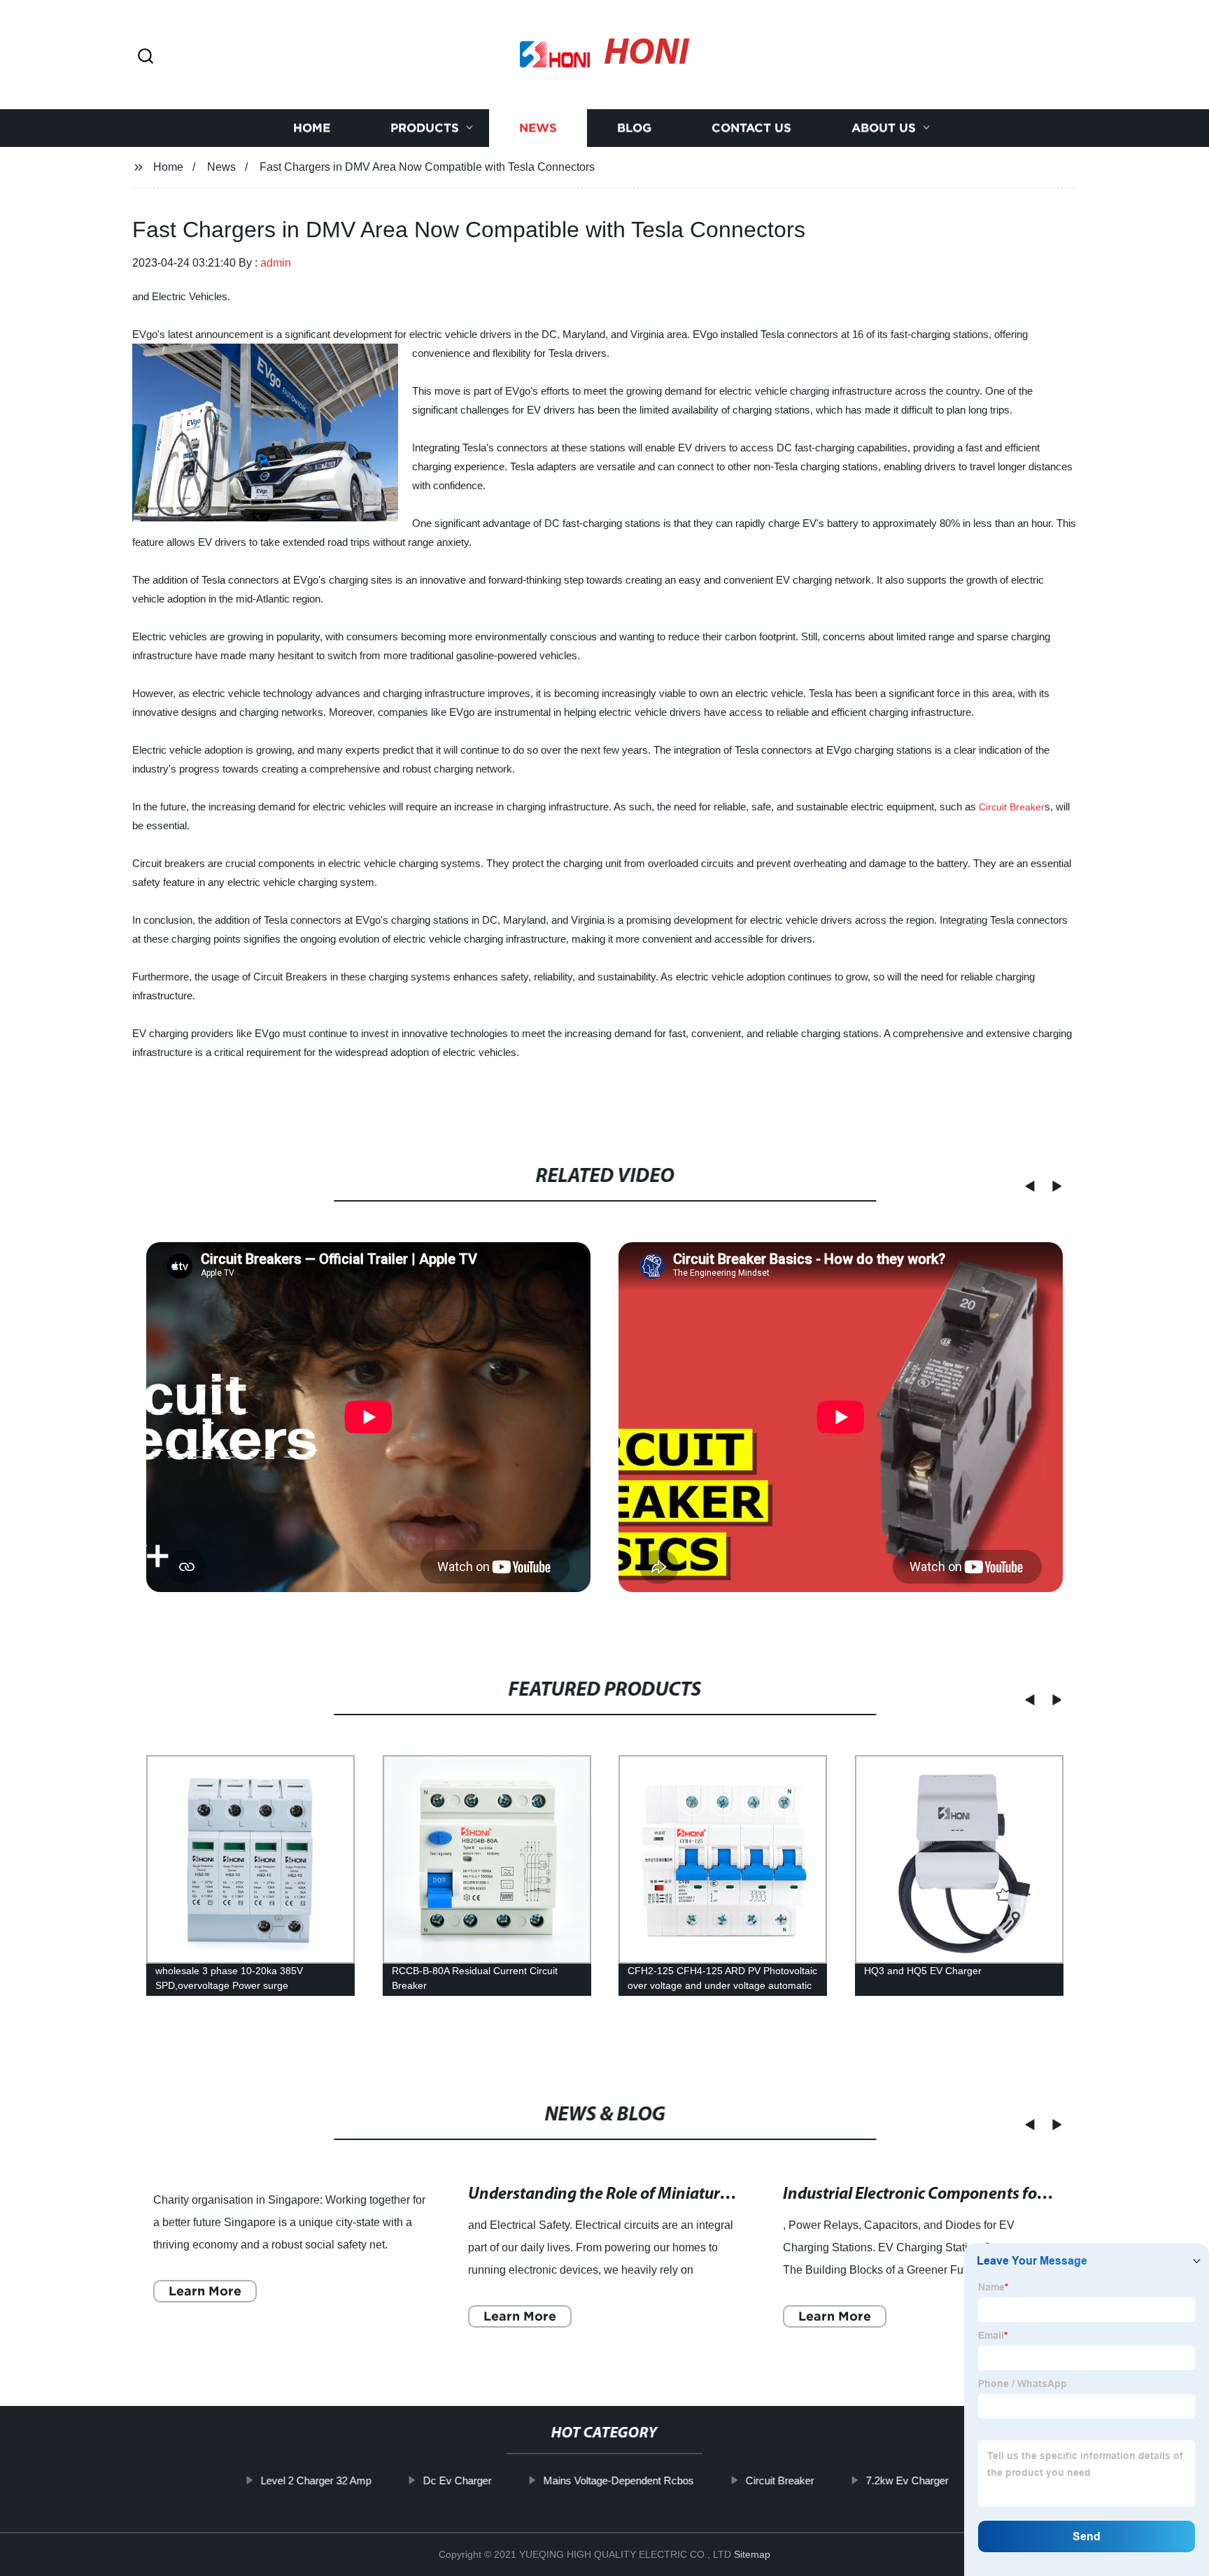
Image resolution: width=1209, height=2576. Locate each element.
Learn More (205, 2291)
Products (425, 128)
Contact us (751, 128)
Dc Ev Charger (457, 2480)
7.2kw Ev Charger (907, 2480)
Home (312, 128)
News (538, 128)
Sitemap (752, 2554)
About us (884, 128)
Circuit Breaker (1012, 807)
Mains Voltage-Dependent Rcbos (618, 2480)
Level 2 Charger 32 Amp (316, 2480)
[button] (146, 57)
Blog (634, 128)
